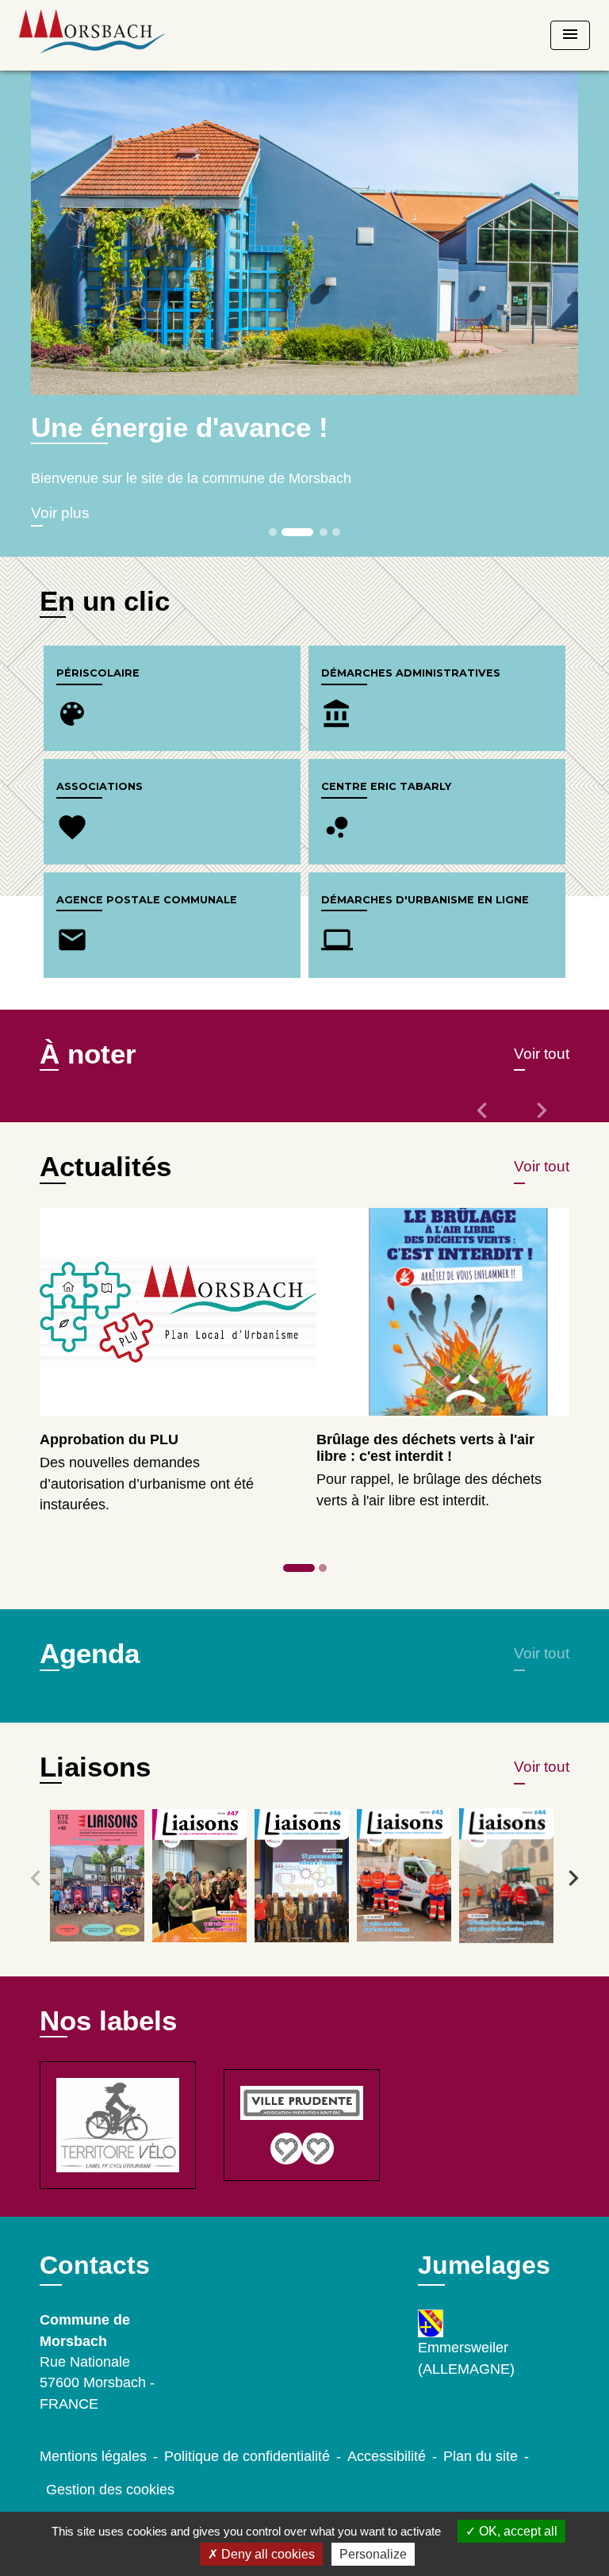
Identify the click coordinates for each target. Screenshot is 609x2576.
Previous (36, 1878)
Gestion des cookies (110, 2490)
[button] (484, 1121)
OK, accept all (517, 2531)
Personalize (373, 2554)
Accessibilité (387, 2456)
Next (573, 1878)
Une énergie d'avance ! (180, 427)
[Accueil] (92, 35)
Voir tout (542, 1054)
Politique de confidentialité (247, 2456)
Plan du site (481, 2456)
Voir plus (60, 513)
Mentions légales (93, 2456)
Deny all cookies (266, 2554)
